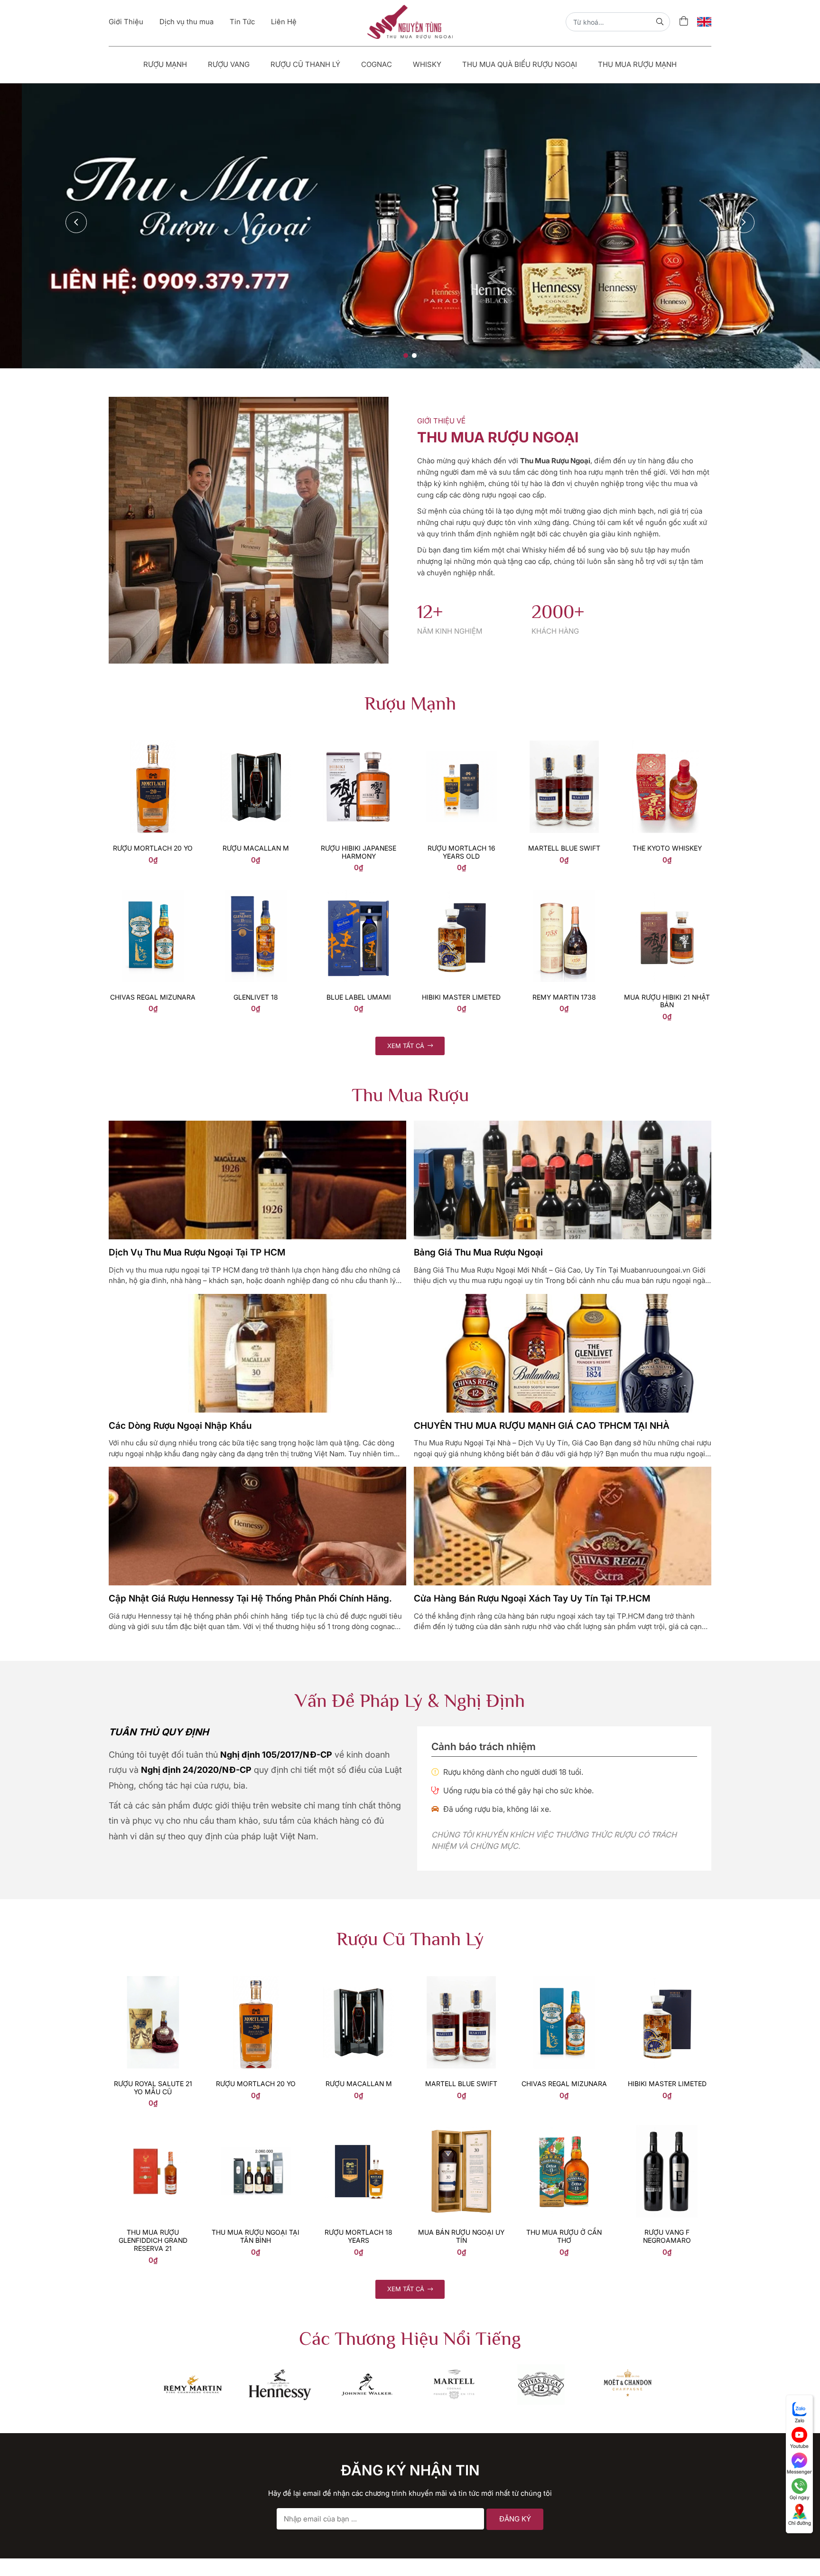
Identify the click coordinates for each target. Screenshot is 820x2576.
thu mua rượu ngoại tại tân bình (256, 2131)
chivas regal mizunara (153, 892)
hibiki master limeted (461, 892)
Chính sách (288, 2560)
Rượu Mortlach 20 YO (153, 743)
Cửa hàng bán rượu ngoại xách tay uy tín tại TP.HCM (532, 1494)
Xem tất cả (407, 940)
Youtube (799, 2446)
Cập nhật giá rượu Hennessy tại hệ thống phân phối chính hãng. (250, 1494)
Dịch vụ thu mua (186, 22)
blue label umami (359, 892)
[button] (406, 237)
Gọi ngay (800, 2497)
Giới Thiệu (126, 22)
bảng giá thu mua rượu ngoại (478, 1147)
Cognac (377, 64)
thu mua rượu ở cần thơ (564, 2131)
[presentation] (76, 169)
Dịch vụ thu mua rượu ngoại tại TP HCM (197, 1147)
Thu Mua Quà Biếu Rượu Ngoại (520, 64)
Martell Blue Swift (564, 743)
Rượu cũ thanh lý (299, 2542)
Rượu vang (229, 64)
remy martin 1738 (564, 892)
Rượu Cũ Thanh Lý (305, 64)
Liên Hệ (284, 22)
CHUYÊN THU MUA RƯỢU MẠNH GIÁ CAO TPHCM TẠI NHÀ (542, 1320)
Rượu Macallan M (256, 743)
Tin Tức (242, 22)
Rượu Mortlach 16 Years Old (461, 747)
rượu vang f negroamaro (667, 2131)
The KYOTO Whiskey (667, 743)
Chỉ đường (800, 2523)
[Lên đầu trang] (799, 2553)
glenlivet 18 (256, 892)
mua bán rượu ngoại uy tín (461, 2131)
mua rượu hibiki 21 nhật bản (667, 896)
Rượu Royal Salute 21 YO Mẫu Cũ (153, 1982)
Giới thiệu (286, 2506)
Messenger (799, 2472)
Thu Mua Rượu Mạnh (637, 64)
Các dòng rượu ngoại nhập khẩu (180, 1320)
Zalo (800, 2420)
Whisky (427, 64)
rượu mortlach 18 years (359, 2131)
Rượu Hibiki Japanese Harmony (359, 747)
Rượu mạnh (165, 64)
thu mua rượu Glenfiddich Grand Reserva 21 (153, 2135)
